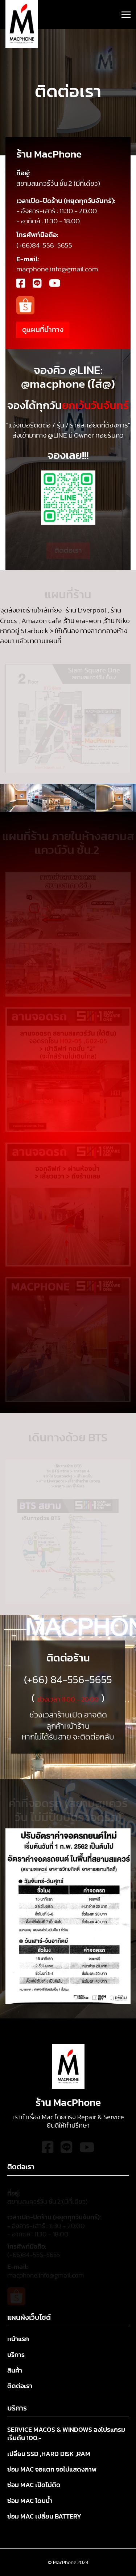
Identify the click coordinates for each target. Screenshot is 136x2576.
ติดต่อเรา (68, 547)
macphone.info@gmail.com (46, 2272)
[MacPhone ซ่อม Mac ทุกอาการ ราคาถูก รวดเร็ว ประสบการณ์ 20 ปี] (22, 24)
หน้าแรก (18, 2339)
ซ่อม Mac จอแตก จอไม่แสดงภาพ (52, 2470)
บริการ (16, 2355)
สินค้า (15, 2371)
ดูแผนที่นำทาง (43, 330)
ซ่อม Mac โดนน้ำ (30, 2501)
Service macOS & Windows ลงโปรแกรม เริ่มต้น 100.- (66, 2434)
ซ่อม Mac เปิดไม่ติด (34, 2485)
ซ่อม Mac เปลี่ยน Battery (44, 2517)
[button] (126, 15)
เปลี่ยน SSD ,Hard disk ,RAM (49, 2454)
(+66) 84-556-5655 (68, 1680)
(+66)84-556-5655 (34, 2252)
